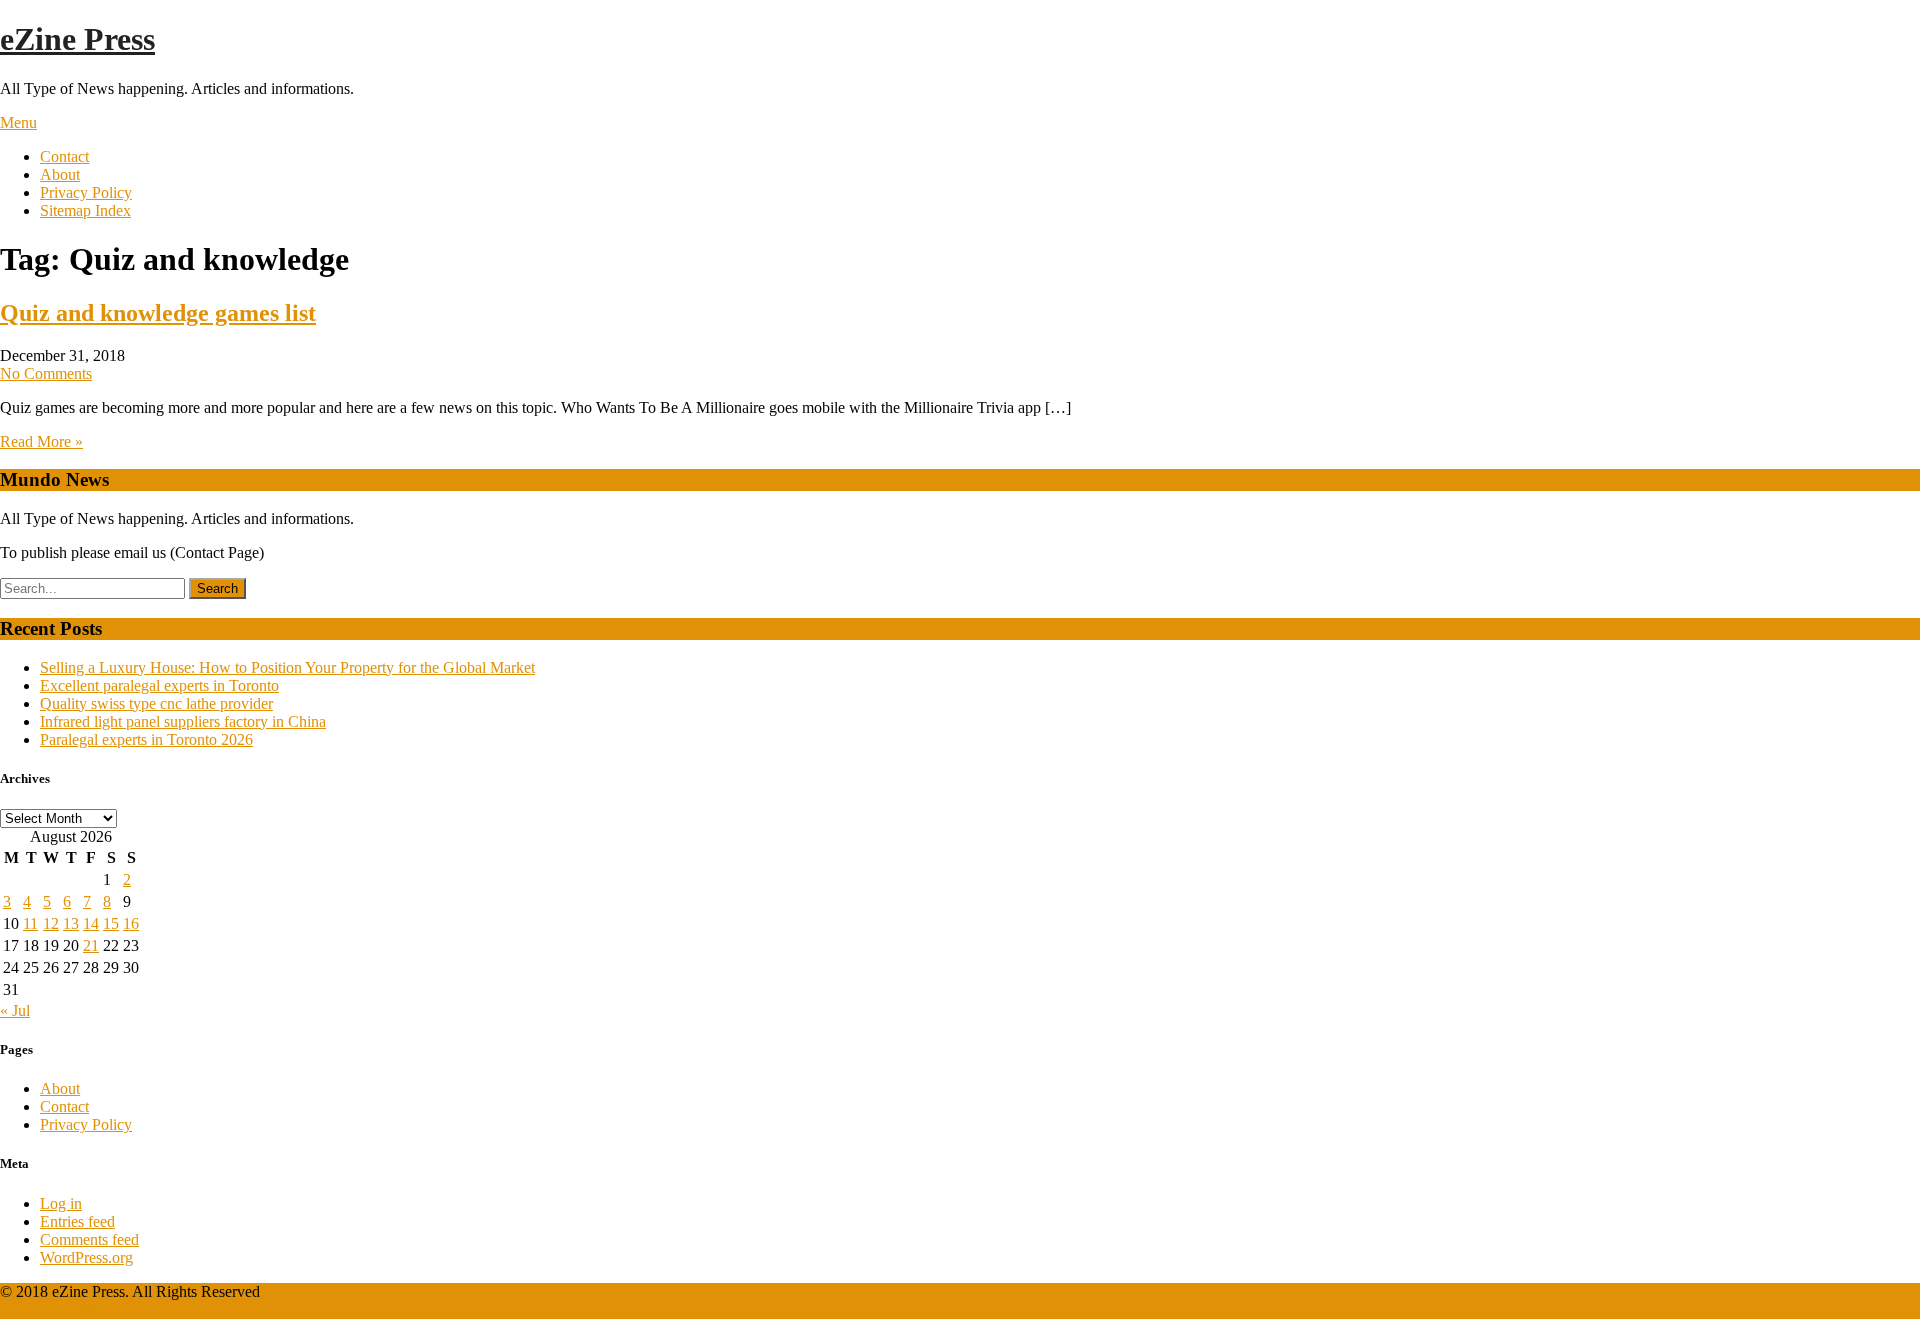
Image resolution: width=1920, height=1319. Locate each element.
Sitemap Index (85, 210)
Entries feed (77, 1221)
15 (111, 923)
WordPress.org (86, 1257)
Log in (61, 1203)
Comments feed (89, 1239)
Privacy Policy (86, 192)
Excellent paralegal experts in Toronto (159, 685)
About (60, 174)
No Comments (46, 373)
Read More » (41, 441)
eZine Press (77, 39)
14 (91, 923)
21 (91, 945)
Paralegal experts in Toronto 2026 (146, 739)
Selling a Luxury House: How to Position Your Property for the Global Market (287, 667)
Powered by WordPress (74, 1309)
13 (71, 923)
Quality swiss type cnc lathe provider (156, 703)
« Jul (15, 1010)
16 (131, 923)
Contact (64, 156)
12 (51, 923)
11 (30, 923)
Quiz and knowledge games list (158, 313)
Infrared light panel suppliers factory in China (183, 721)
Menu (18, 122)
